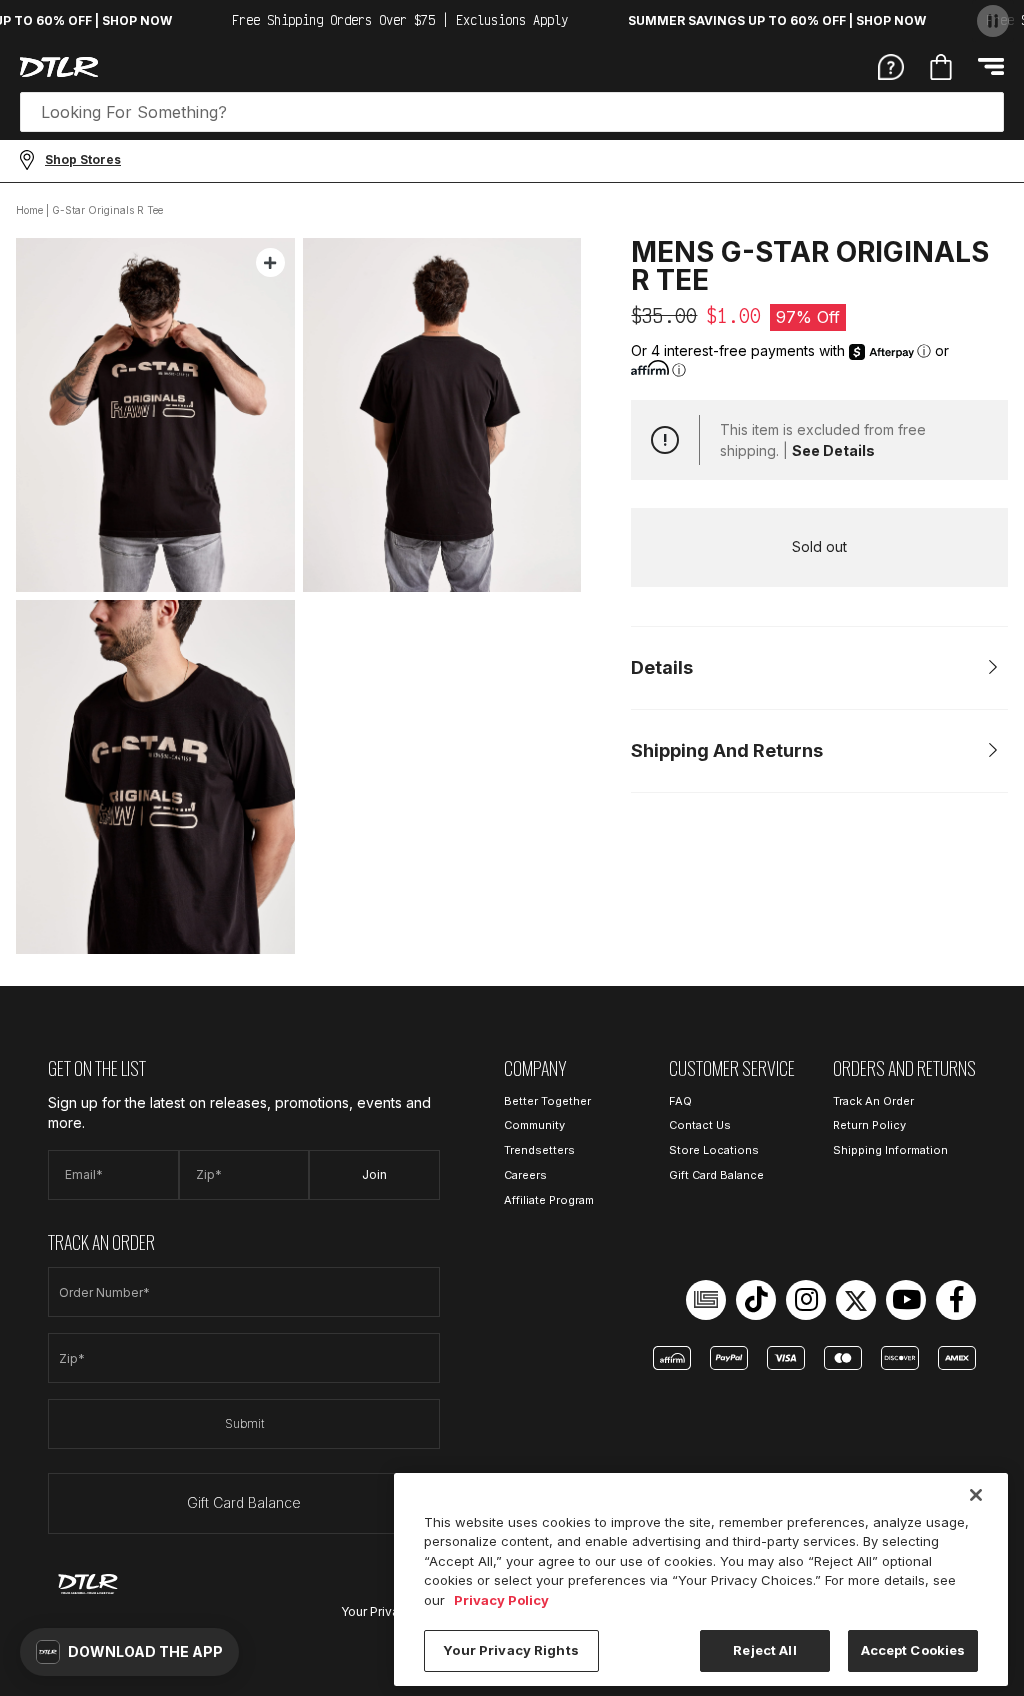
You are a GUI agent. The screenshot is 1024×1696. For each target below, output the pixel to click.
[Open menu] (991, 66)
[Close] (976, 1495)
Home (29, 210)
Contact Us (700, 1125)
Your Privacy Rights (510, 1650)
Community (534, 1125)
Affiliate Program (549, 1200)
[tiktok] (756, 1300)
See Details (833, 450)
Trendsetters (539, 1150)
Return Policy (869, 1125)
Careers (525, 1175)
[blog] (706, 1300)
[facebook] (956, 1300)
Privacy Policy (501, 1600)
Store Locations (714, 1150)
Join (374, 1174)
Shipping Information (890, 1150)
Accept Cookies (913, 1650)
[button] (129, 1652)
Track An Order (873, 1101)
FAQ (680, 1101)
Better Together (547, 1101)
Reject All (764, 1650)
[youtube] (906, 1300)
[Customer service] (891, 66)
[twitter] (856, 1300)
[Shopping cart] (941, 67)
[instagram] (806, 1300)
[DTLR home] (59, 67)
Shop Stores (83, 159)
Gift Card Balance (244, 1502)
